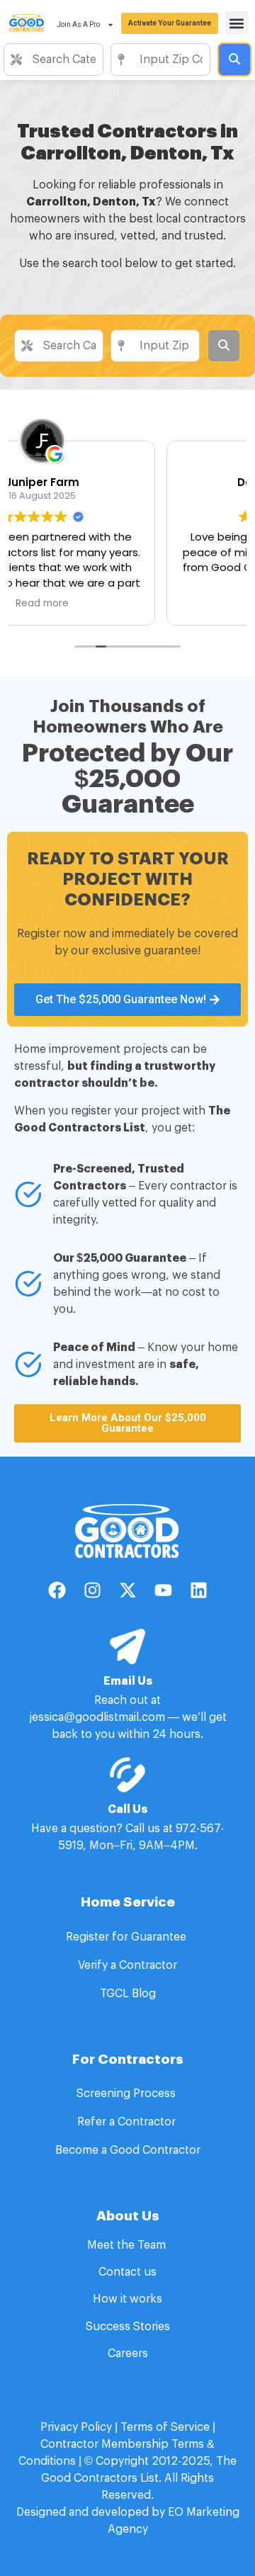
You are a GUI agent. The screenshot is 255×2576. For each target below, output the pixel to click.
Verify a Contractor (127, 1965)
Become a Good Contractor (128, 2150)
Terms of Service (165, 2427)
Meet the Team (128, 2245)
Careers (128, 2354)
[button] (237, 23)
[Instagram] (92, 1590)
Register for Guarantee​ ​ (127, 1937)
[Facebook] (57, 1590)
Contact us (127, 2272)
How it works (127, 2299)
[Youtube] (163, 1590)
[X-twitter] (127, 1590)
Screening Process (127, 2094)
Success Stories (128, 2327)
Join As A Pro (78, 24)
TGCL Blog (128, 1994)
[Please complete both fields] (234, 60)
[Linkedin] (198, 1590)
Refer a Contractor (128, 2122)
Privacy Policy (76, 2427)
